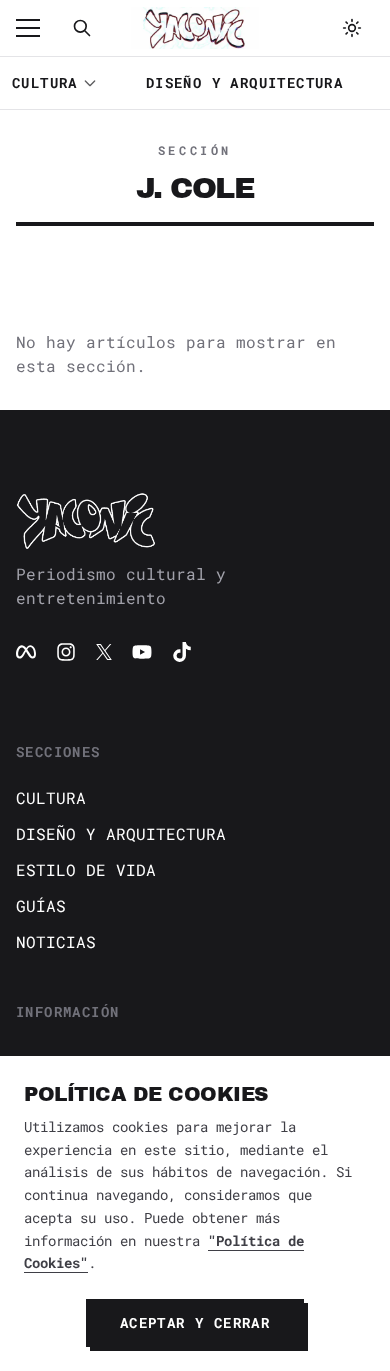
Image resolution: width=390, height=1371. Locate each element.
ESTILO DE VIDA (86, 869)
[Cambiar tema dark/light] (352, 28)
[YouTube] (142, 652)
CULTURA (45, 82)
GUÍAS (41, 905)
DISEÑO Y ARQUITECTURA (244, 82)
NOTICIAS (56, 941)
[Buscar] (82, 28)
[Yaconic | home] (195, 520)
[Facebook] (26, 652)
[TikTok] (182, 652)
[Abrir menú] (38, 28)
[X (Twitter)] (104, 652)
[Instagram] (66, 652)
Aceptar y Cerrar (195, 1322)
